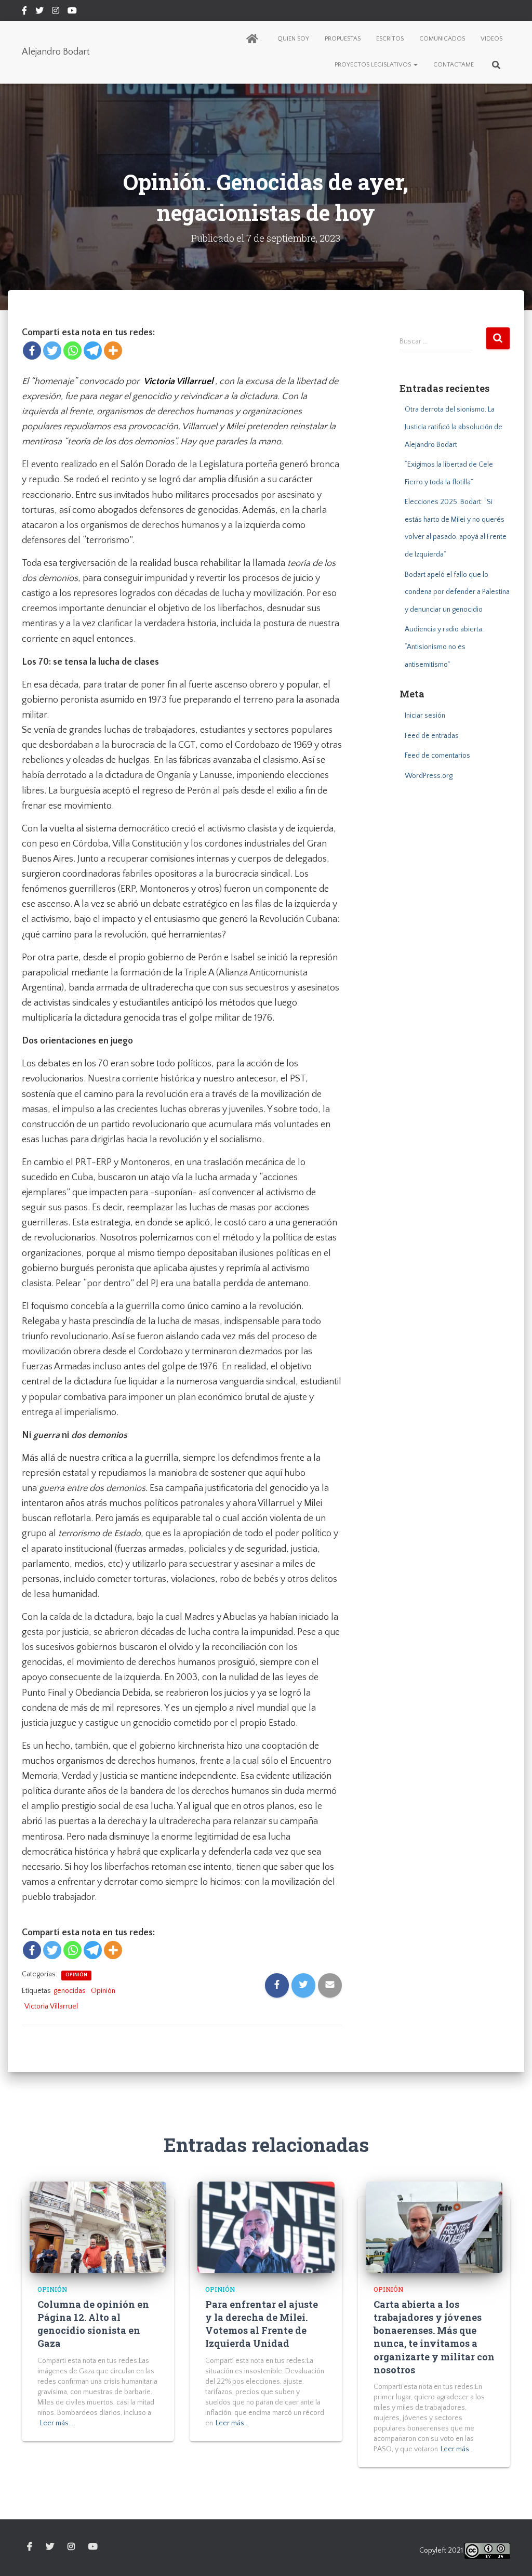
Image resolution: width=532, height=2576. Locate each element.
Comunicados (442, 39)
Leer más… (57, 2423)
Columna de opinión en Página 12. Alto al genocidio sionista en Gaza (93, 2324)
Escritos (390, 39)
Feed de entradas (432, 736)
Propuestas (343, 39)
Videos (491, 39)
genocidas (70, 1991)
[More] (113, 351)
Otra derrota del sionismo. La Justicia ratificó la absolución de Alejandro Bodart (454, 427)
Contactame (454, 65)
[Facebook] (32, 351)
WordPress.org (429, 776)
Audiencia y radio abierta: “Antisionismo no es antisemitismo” (444, 647)
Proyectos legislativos (374, 65)
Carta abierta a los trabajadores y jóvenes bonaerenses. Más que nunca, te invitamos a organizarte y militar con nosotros (434, 2337)
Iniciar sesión (425, 716)
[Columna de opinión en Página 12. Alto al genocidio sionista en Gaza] (98, 2227)
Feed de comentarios (437, 756)
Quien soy (293, 39)
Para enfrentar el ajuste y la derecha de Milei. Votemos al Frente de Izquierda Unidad (262, 2324)
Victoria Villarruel (51, 2006)
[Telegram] (93, 351)
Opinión (76, 1975)
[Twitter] (52, 351)
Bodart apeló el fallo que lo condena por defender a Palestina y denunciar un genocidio (457, 592)
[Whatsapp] (72, 351)
